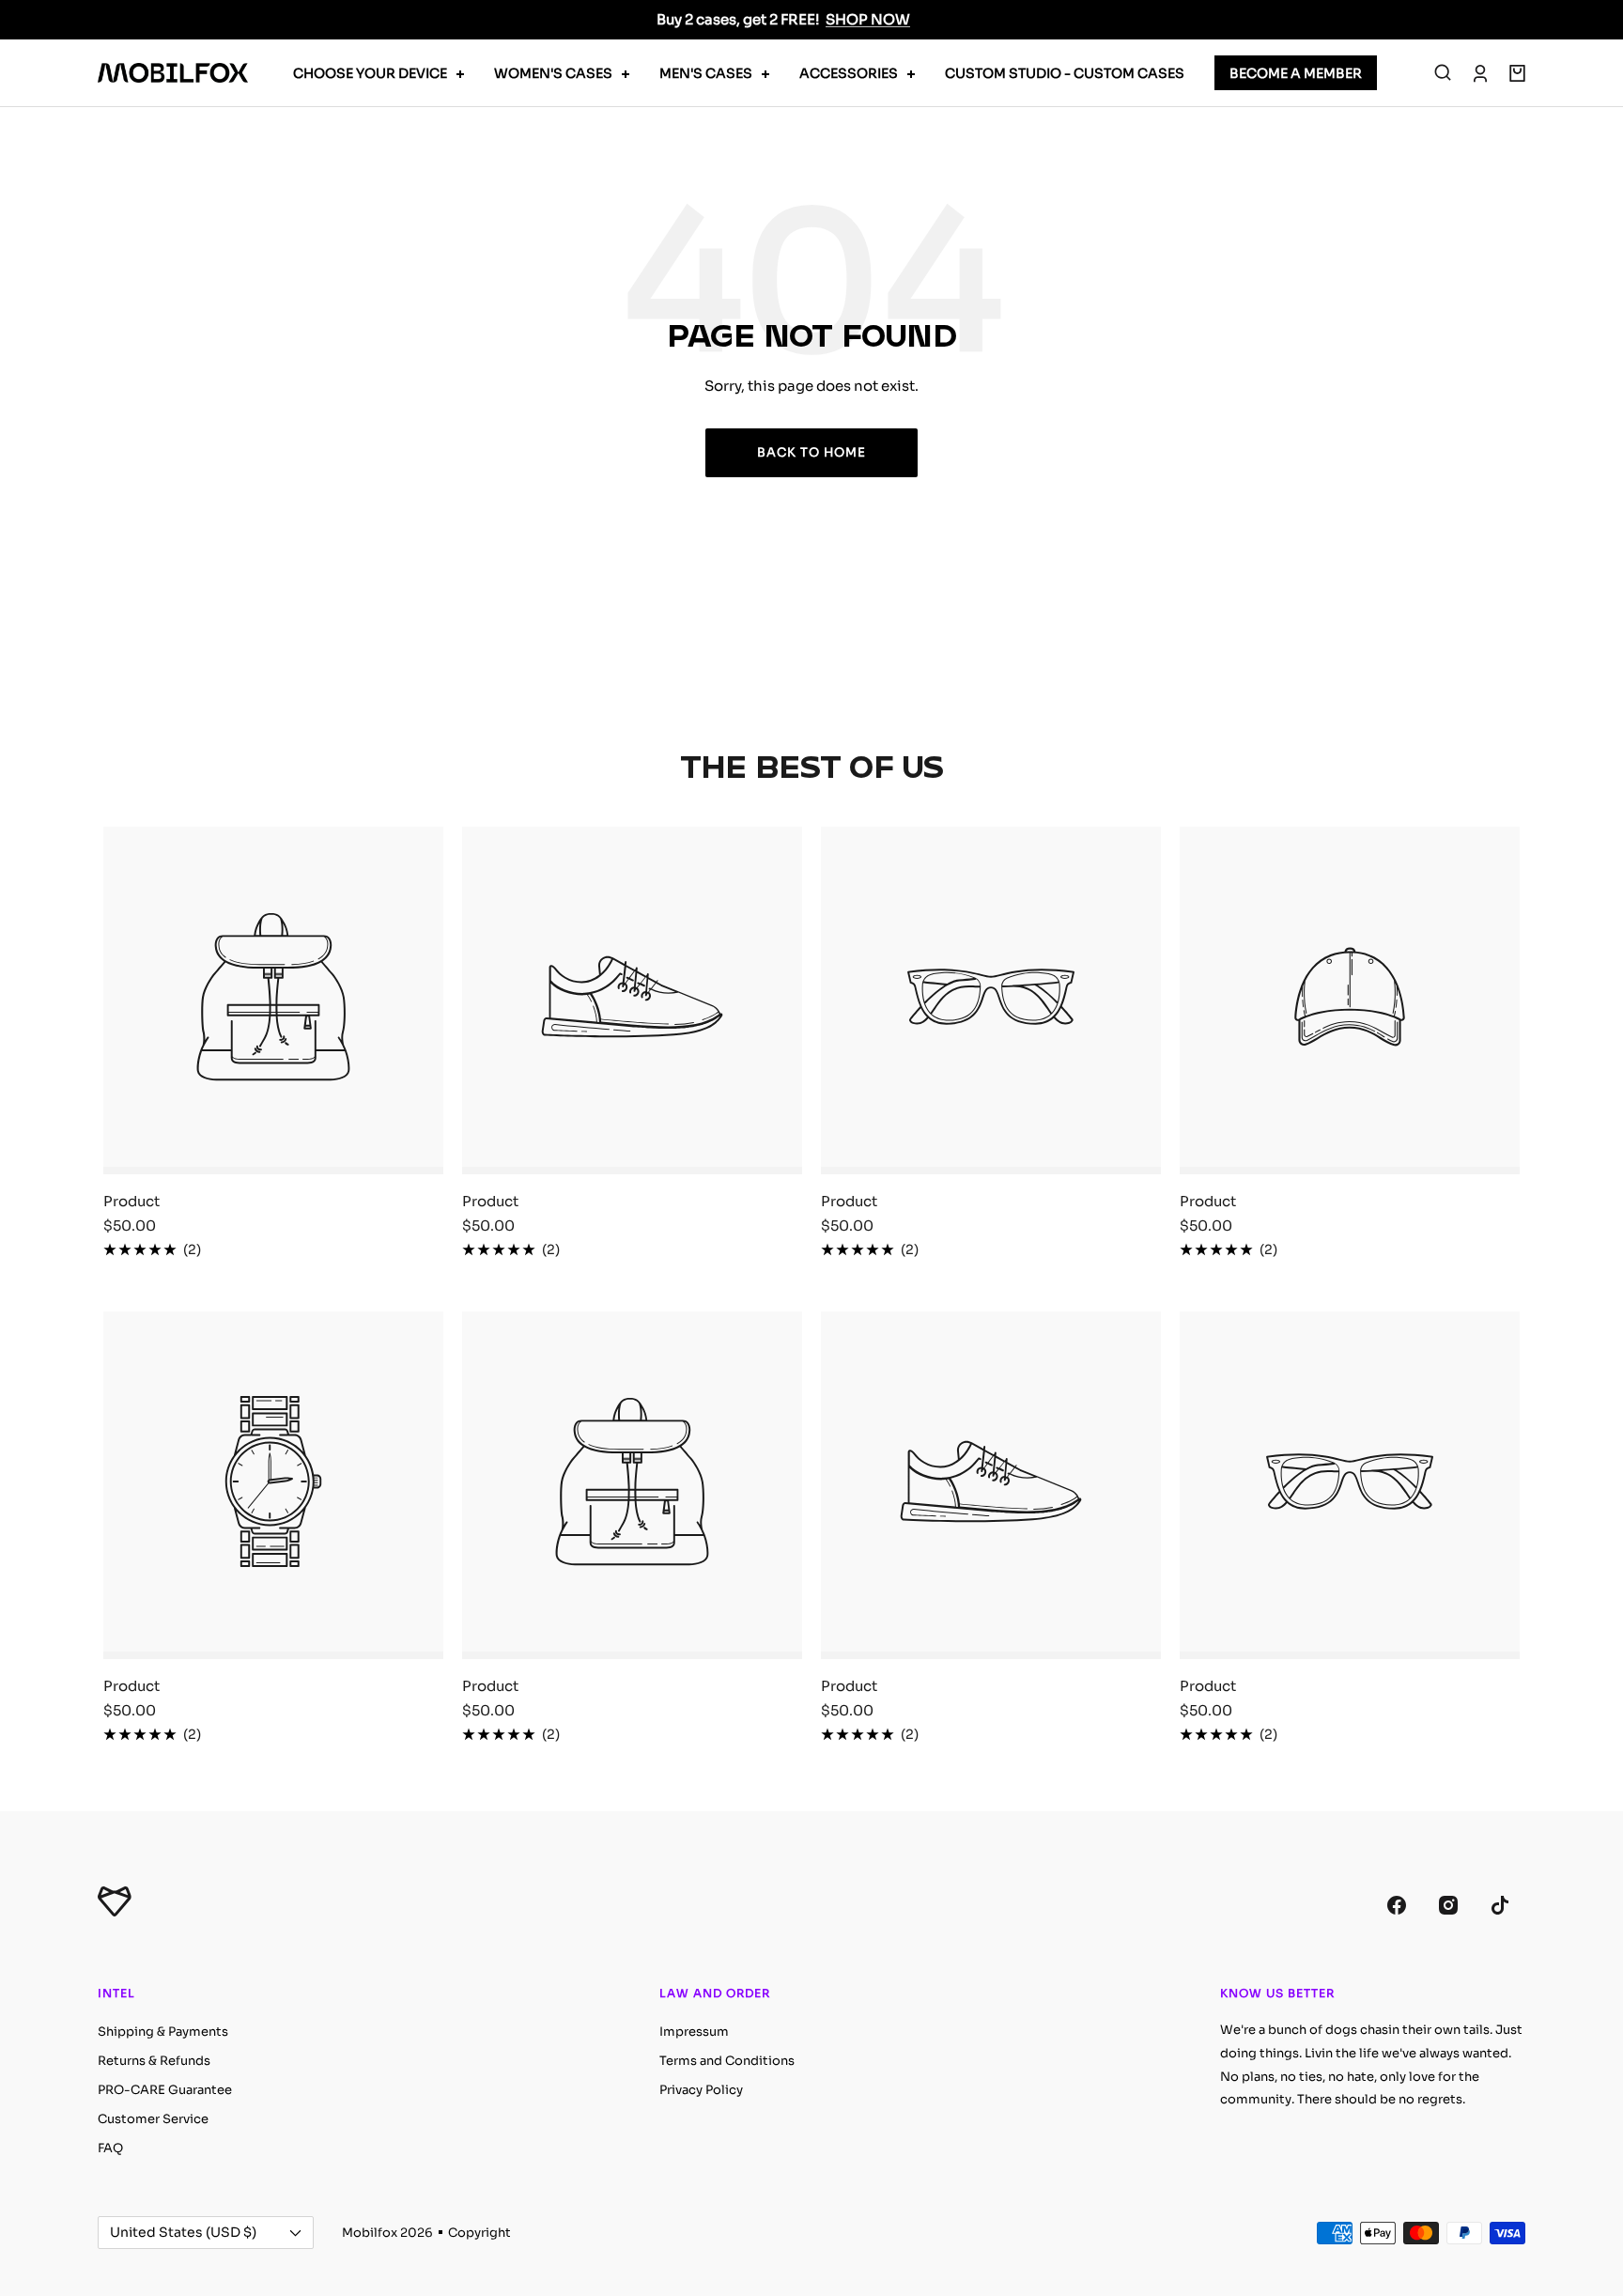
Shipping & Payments (163, 2032)
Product (131, 1201)
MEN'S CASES (706, 73)
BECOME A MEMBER (1296, 73)
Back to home (811, 452)
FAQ (110, 2148)
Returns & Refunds (154, 2061)
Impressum (694, 2032)
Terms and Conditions (727, 2061)
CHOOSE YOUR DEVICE (370, 73)
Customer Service (153, 2119)
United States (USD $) (183, 2232)
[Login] (1480, 73)
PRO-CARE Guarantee (165, 2090)
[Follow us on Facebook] (1396, 1905)
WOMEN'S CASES (553, 73)
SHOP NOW (868, 19)
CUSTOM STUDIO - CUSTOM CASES (1065, 73)
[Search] (1443, 73)
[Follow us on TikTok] (1499, 1905)
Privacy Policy (701, 2090)
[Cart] (1517, 73)
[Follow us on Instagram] (1448, 1905)
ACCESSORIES (849, 73)
